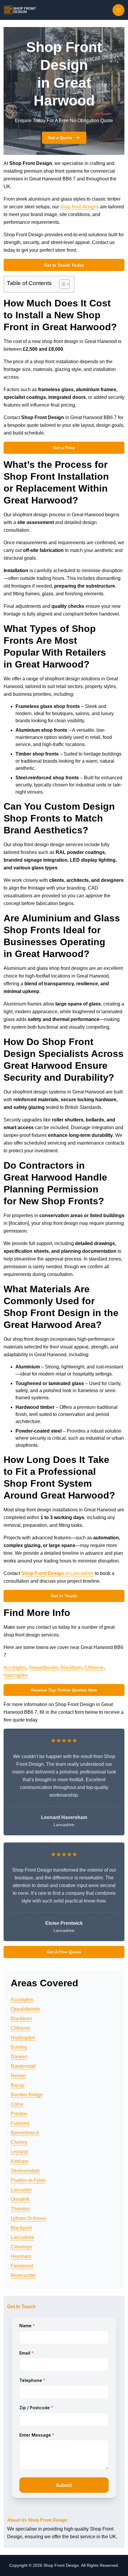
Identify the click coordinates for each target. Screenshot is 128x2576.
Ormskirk (20, 2199)
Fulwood (20, 2123)
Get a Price (64, 448)
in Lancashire (57, 1573)
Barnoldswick (25, 2133)
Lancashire (22, 2237)
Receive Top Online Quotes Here (64, 1690)
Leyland (19, 2152)
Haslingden (16, 1675)
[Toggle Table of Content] (61, 284)
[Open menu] (118, 10)
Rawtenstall (23, 2066)
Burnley (19, 2047)
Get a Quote (60, 138)
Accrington (15, 1668)
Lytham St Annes (28, 2218)
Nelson (18, 2076)
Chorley (19, 2142)
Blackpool (21, 2228)
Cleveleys (21, 2247)
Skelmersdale (25, 2171)
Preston (19, 2114)
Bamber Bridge (27, 2095)
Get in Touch (64, 1596)
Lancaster (21, 2190)
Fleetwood (22, 2266)
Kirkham (19, 2161)
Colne (17, 2104)
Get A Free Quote (64, 1952)
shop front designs (79, 207)
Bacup (18, 2085)
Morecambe (23, 2275)
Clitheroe (94, 1668)
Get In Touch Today (64, 265)
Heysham (21, 2256)
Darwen (19, 2057)
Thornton (20, 2209)
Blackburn (71, 1668)
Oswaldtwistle (43, 1668)
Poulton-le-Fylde (28, 2180)
